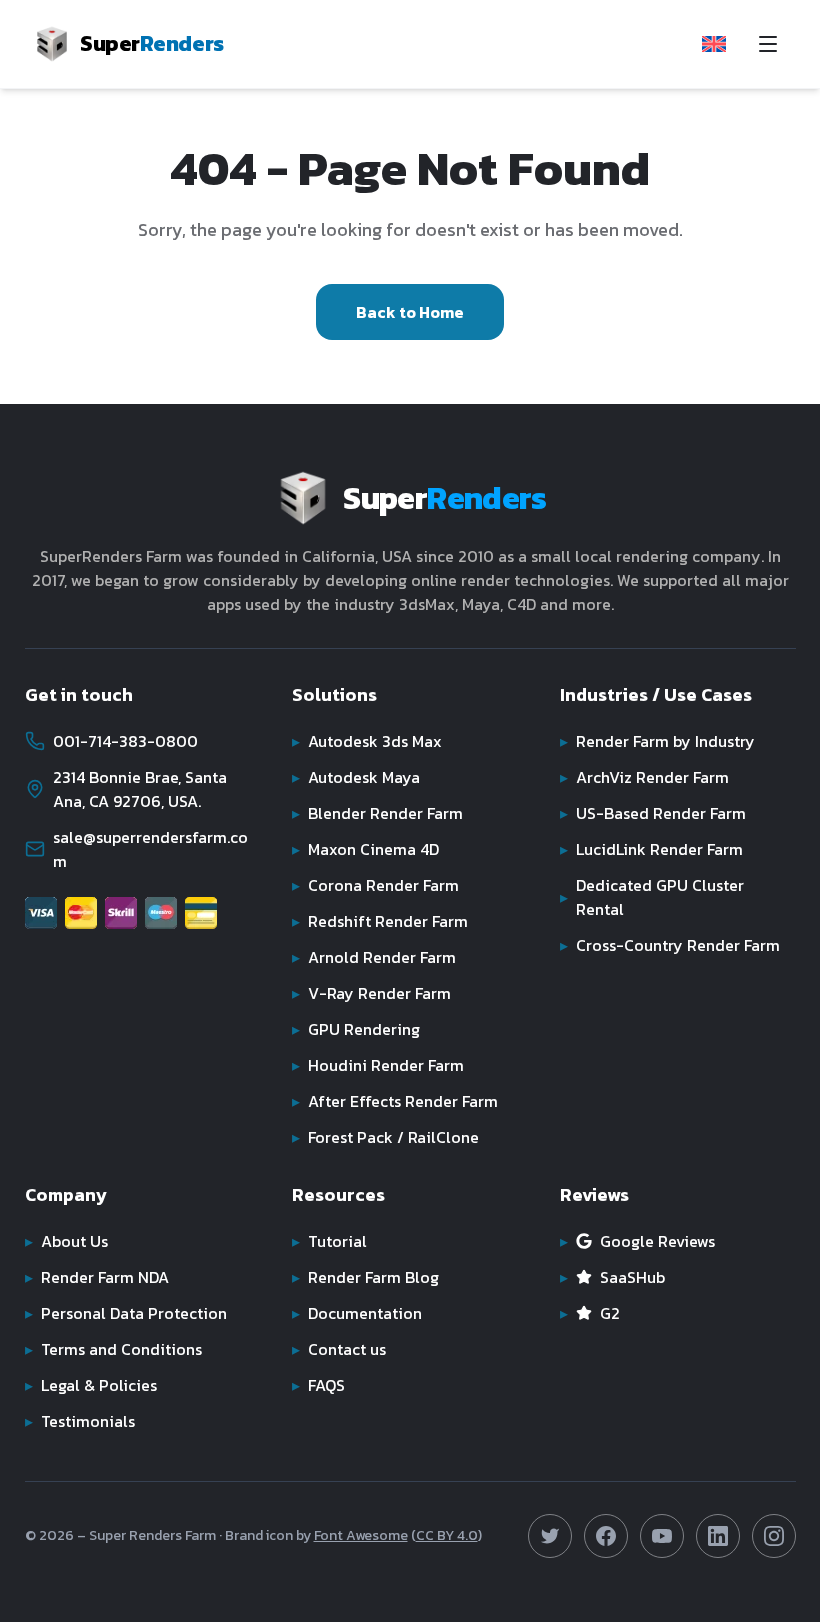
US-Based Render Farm (653, 813)
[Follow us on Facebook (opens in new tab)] (606, 1536)
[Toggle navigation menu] (768, 44)
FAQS (318, 1385)
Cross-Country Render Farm (670, 945)
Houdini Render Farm (378, 1065)
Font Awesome (361, 1535)
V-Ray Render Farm (371, 993)
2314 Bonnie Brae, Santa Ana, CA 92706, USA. (140, 789)
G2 (590, 1313)
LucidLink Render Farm (651, 849)
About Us (66, 1241)
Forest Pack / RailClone (385, 1137)
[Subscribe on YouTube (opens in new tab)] (662, 1536)
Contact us (339, 1349)
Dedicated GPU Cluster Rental (652, 897)
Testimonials (80, 1421)
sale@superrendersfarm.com (150, 849)
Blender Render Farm (377, 813)
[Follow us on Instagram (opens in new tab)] (774, 1536)
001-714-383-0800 (125, 741)
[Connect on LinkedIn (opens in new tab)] (718, 1536)
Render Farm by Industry (657, 741)
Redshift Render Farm (380, 921)
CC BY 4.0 (447, 1535)
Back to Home (410, 312)
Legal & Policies (91, 1385)
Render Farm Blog (365, 1277)
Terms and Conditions (113, 1349)
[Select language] (714, 44)
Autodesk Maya (356, 777)
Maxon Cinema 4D (365, 849)
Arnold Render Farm (374, 957)
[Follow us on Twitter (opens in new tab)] (550, 1536)
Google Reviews (637, 1241)
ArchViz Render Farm (644, 777)
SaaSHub (612, 1277)
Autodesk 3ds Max (367, 741)
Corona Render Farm (375, 885)
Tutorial (329, 1241)
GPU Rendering (356, 1029)
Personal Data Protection (126, 1313)
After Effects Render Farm (395, 1101)
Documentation (357, 1313)
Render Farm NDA (97, 1277)
